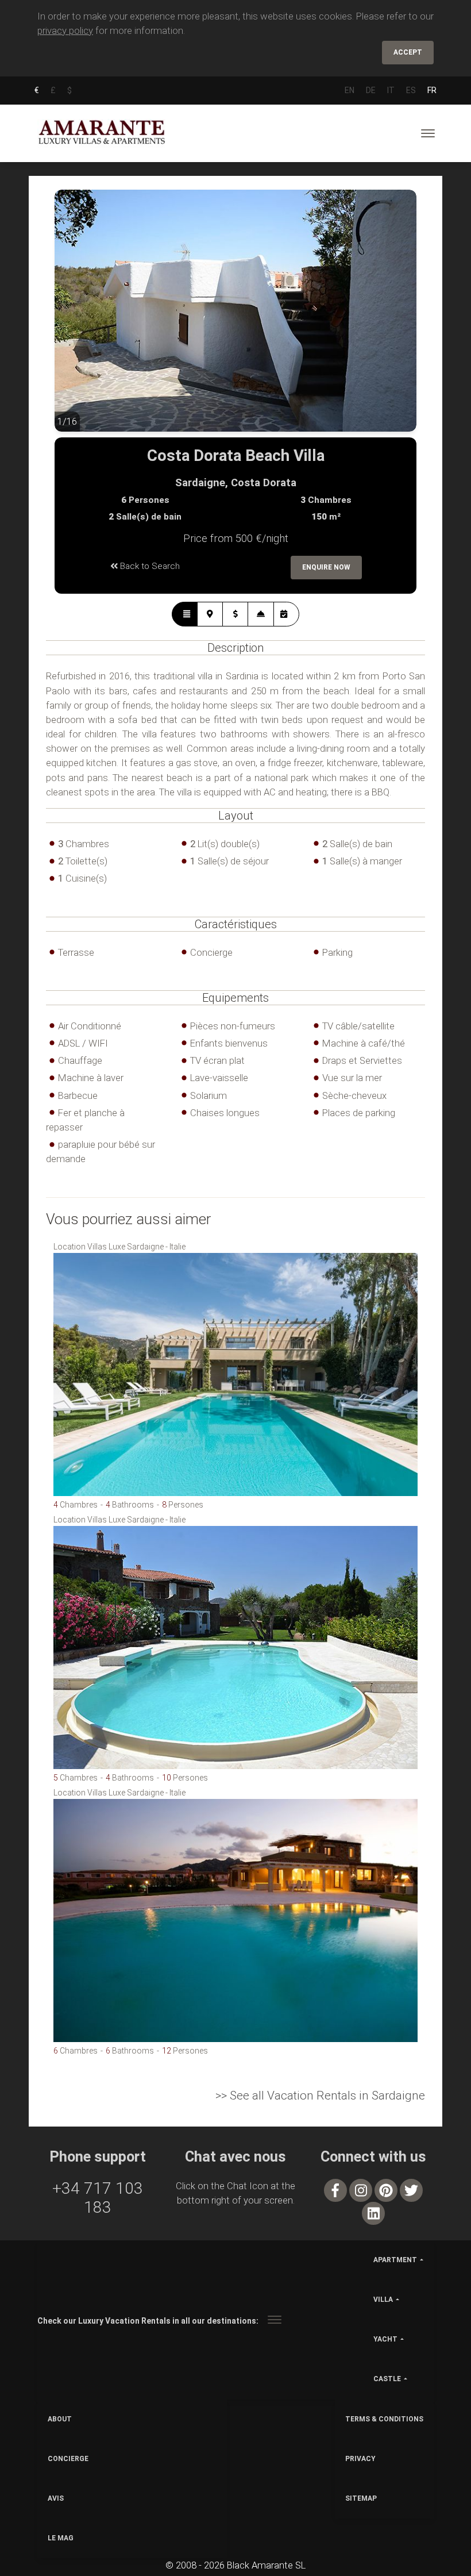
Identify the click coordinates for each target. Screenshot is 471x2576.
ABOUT (60, 2419)
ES (411, 90)
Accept (408, 52)
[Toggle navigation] (428, 133)
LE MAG (61, 2538)
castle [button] (387, 2379)
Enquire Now (326, 567)
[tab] (185, 614)
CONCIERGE (68, 2459)
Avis (56, 2498)
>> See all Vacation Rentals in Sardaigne (320, 2096)
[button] (78, 320)
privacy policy (65, 30)
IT (391, 90)
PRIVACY (360, 2459)
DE (371, 90)
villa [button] (383, 2300)
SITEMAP (361, 2498)
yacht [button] (385, 2339)
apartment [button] (395, 2260)
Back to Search (149, 566)
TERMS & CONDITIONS (384, 2419)
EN (350, 90)
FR (432, 90)
